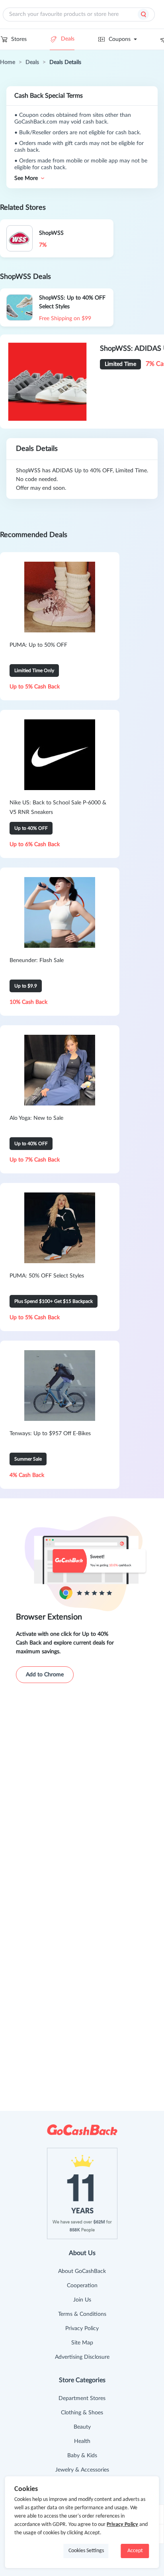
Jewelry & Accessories (82, 2470)
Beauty (82, 2427)
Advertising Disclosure (82, 2357)
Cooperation (82, 2286)
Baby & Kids (82, 2456)
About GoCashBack (82, 2271)
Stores (19, 39)
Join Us (82, 2300)
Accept (135, 2551)
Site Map (82, 2343)
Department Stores (82, 2398)
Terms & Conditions (82, 2314)
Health (82, 2441)
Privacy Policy (82, 2329)
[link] (8, 62)
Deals (68, 39)
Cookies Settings (86, 2551)
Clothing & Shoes (82, 2413)
